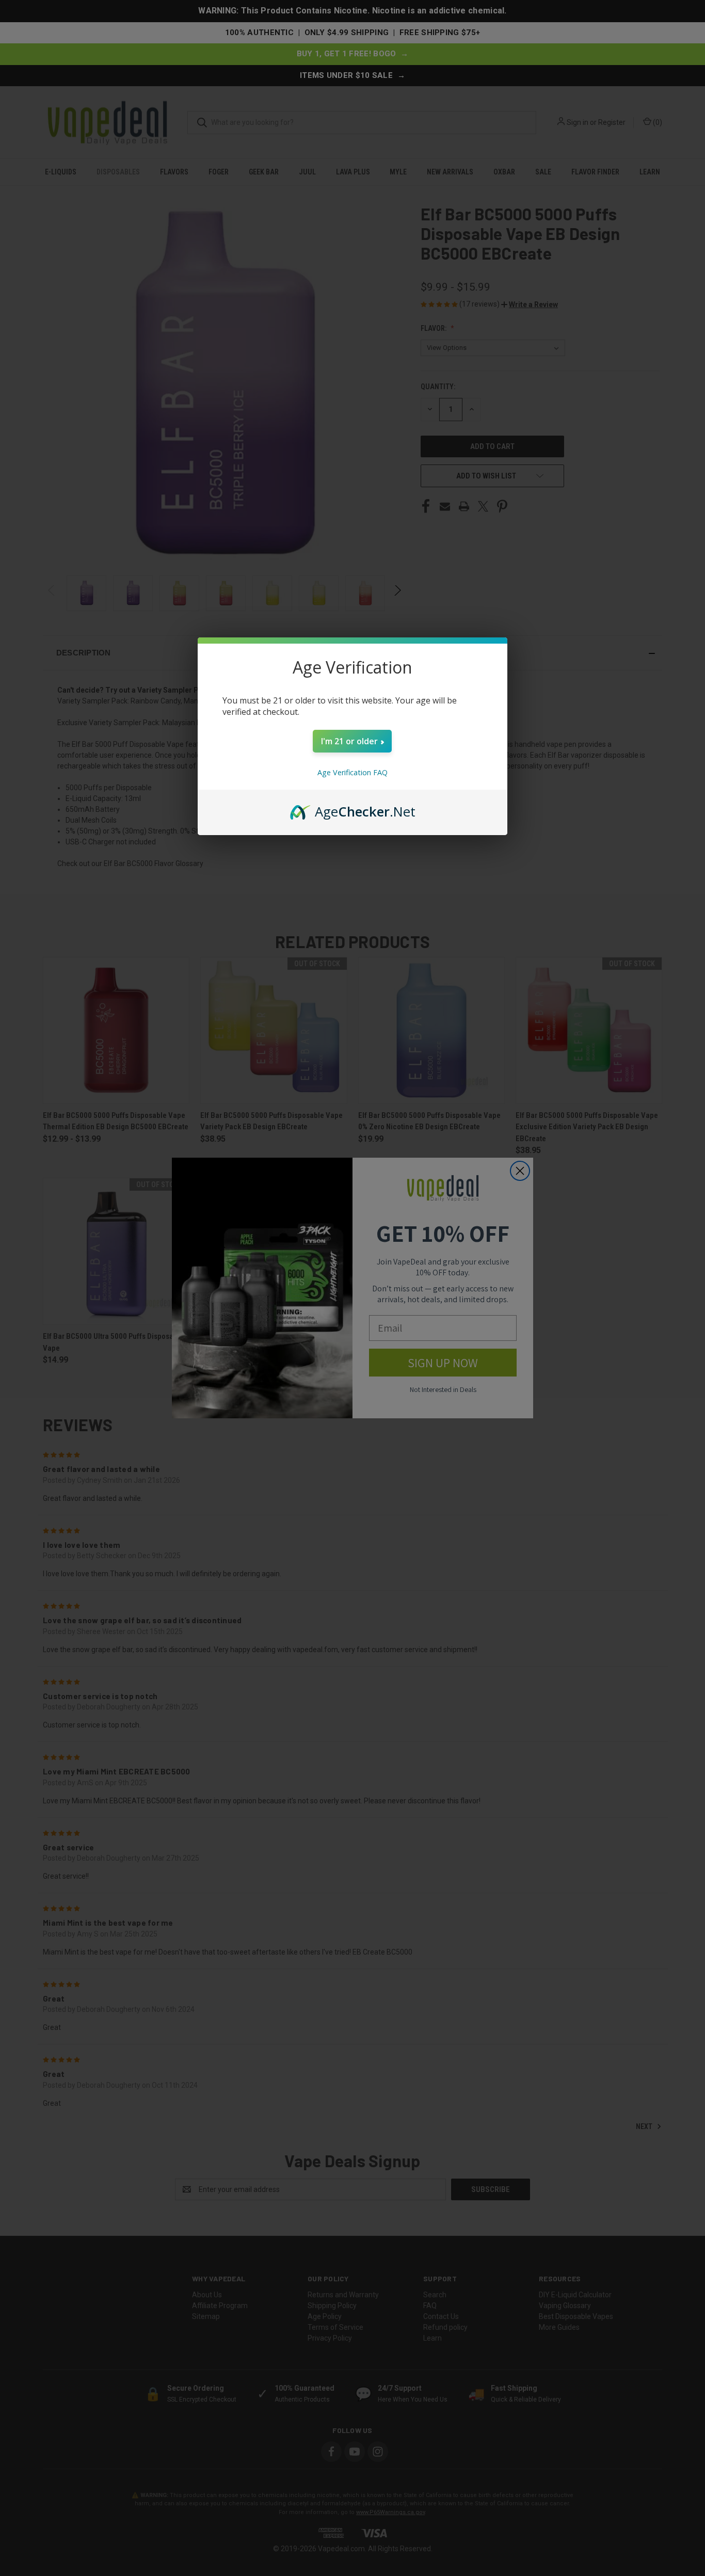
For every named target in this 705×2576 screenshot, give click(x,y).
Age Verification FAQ (352, 772)
